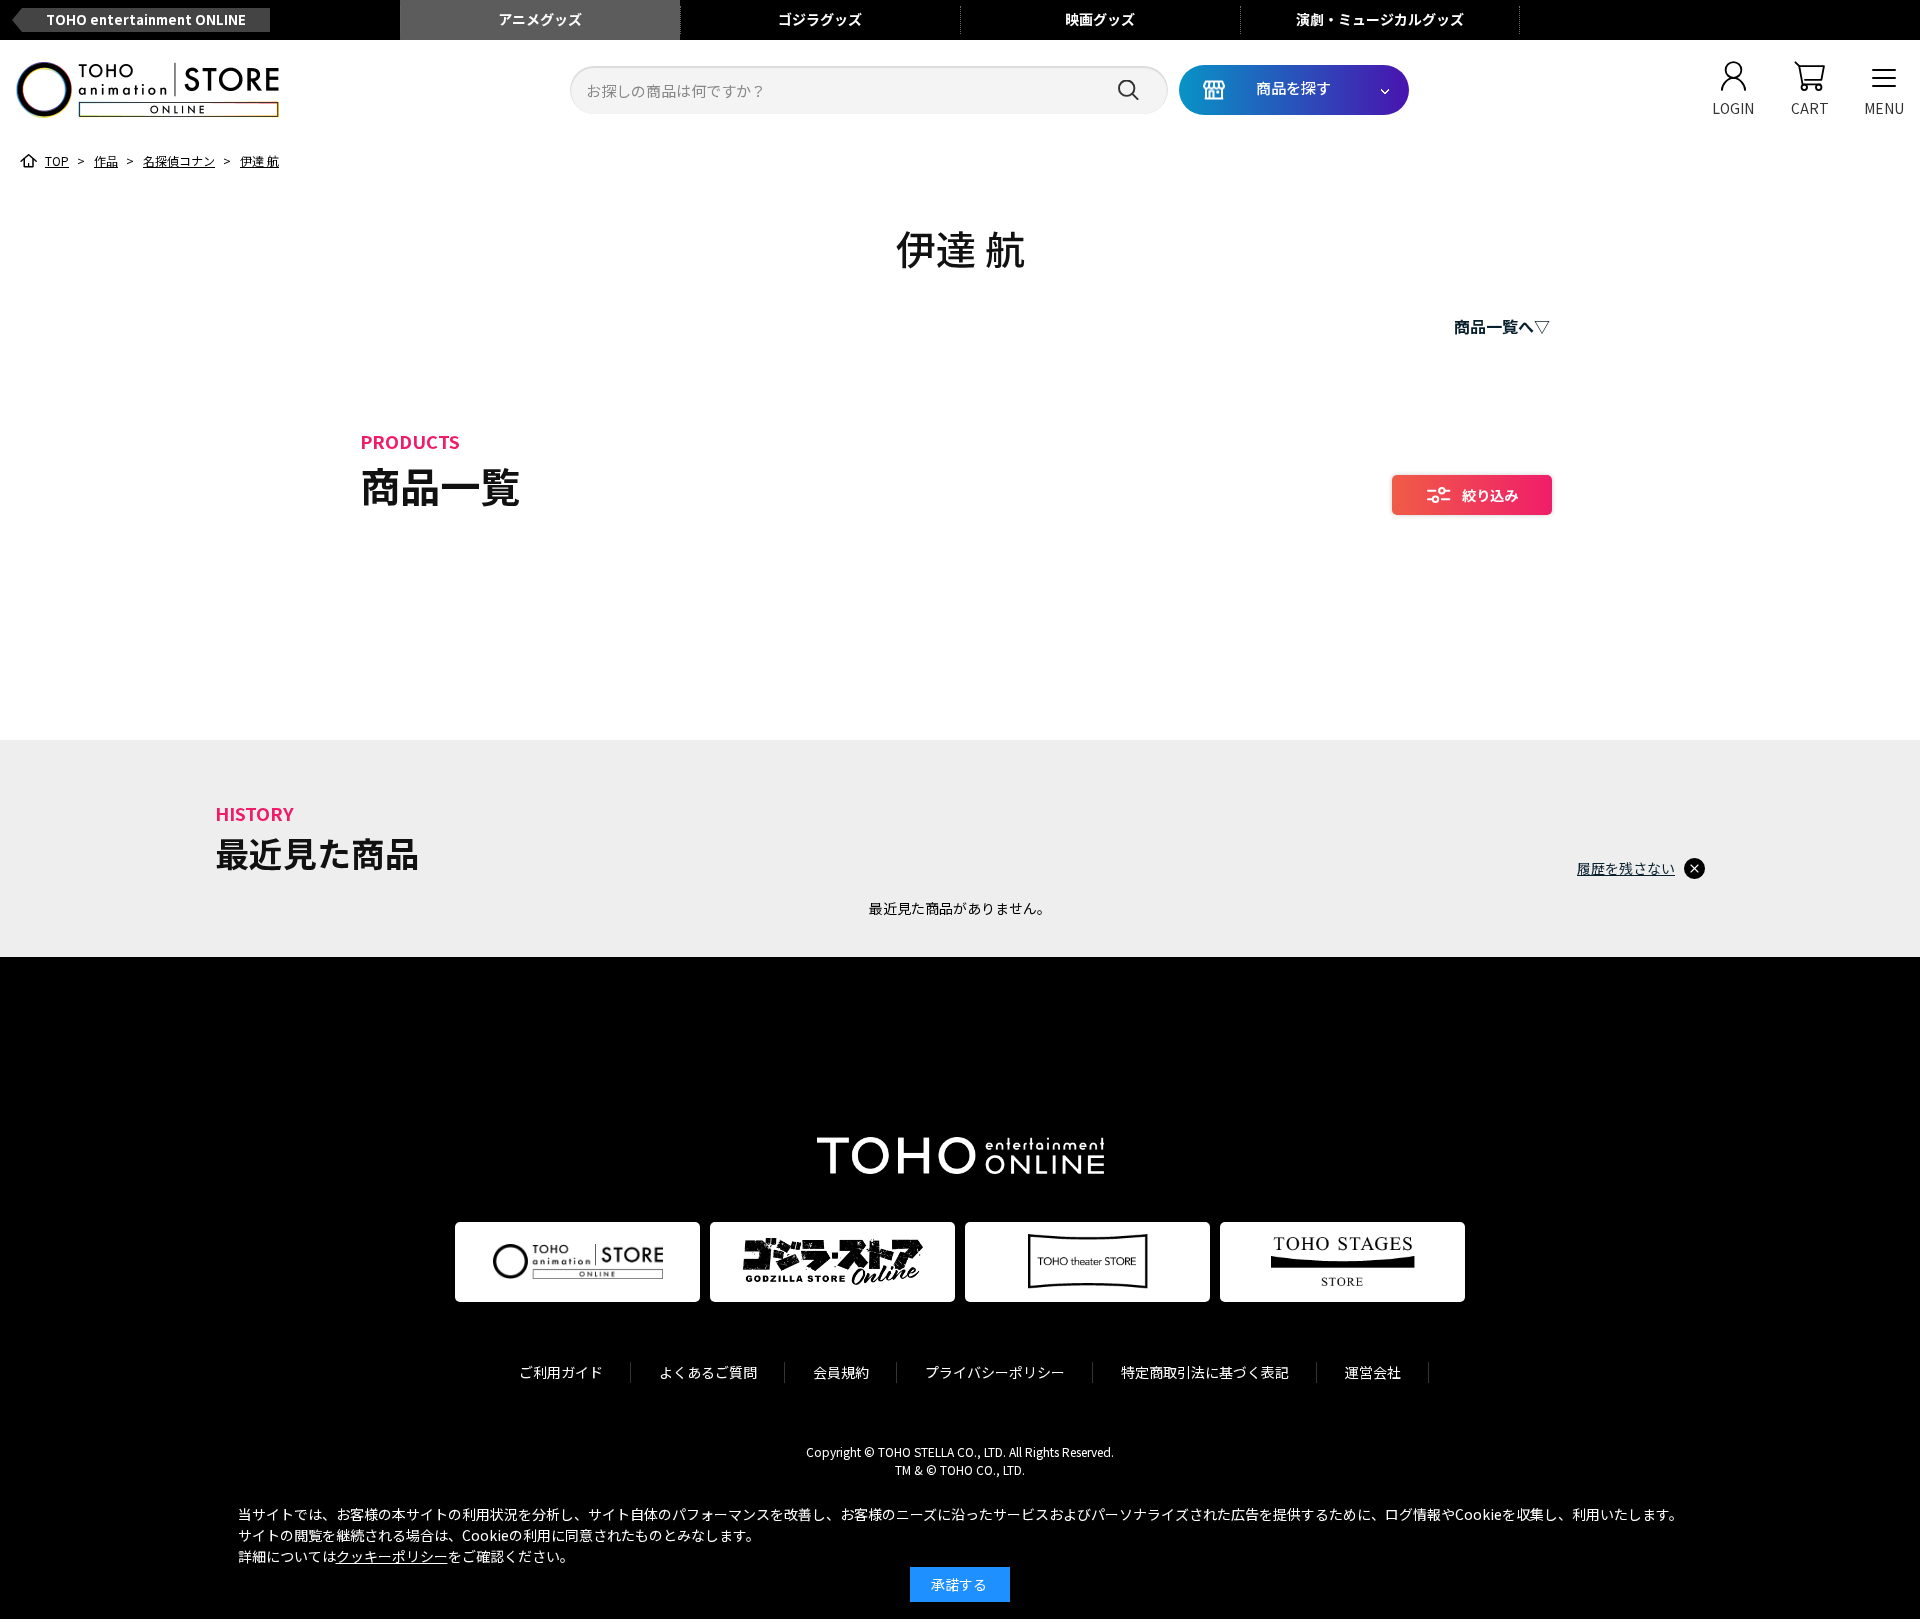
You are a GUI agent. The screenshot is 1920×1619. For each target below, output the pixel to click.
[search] (1128, 90)
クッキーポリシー (392, 1556)
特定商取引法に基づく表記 (1205, 1372)
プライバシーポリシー (995, 1372)
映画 (1100, 19)
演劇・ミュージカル (1380, 19)
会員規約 (841, 1372)
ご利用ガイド (561, 1372)
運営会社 (1373, 1372)
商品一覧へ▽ (1502, 326)
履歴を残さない (1626, 868)
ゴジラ (820, 19)
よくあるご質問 (708, 1372)
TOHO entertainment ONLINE (146, 19)
